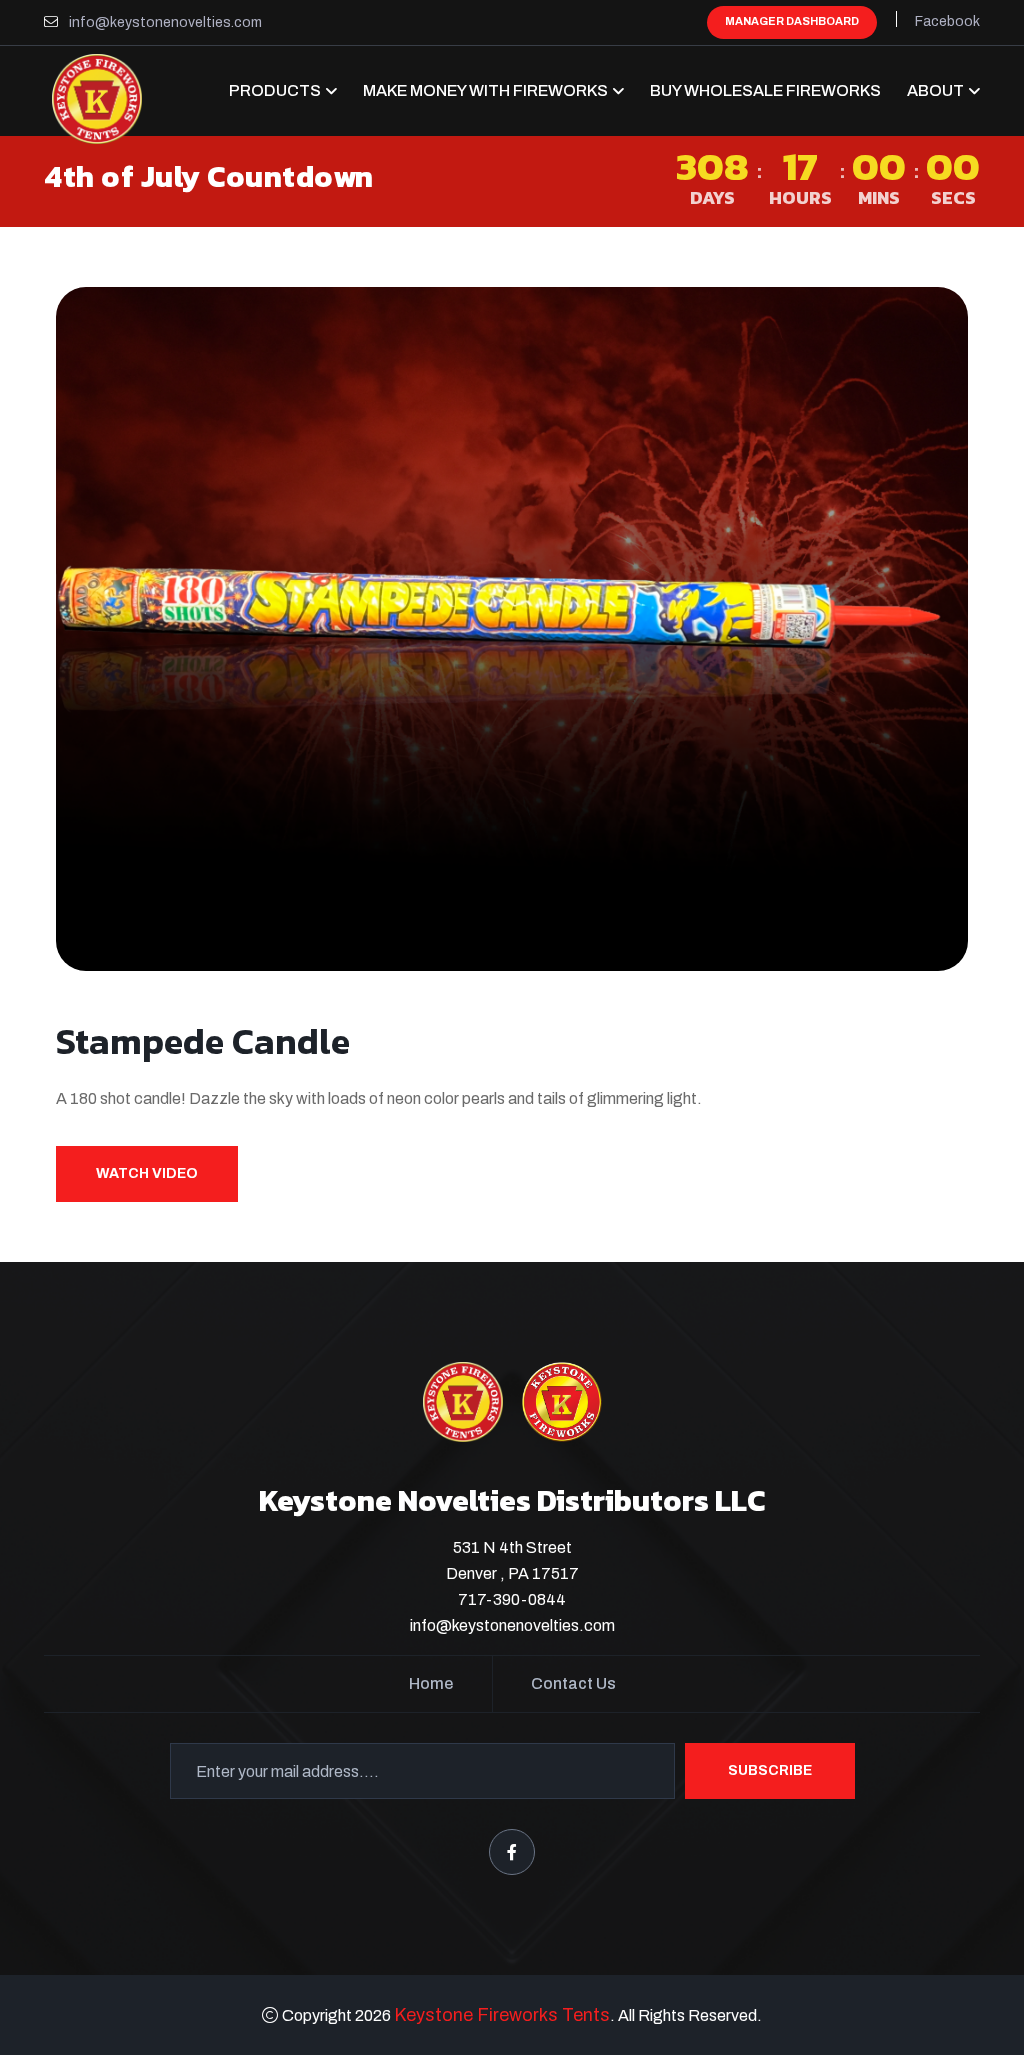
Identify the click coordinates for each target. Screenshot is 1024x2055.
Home (431, 1683)
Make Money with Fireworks (485, 90)
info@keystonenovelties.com (165, 22)
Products (275, 90)
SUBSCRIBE (770, 1770)
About (935, 90)
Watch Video (147, 1173)
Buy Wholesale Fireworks (765, 90)
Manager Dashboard (792, 21)
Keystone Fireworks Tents (502, 2015)
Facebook (947, 21)
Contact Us (573, 1683)
